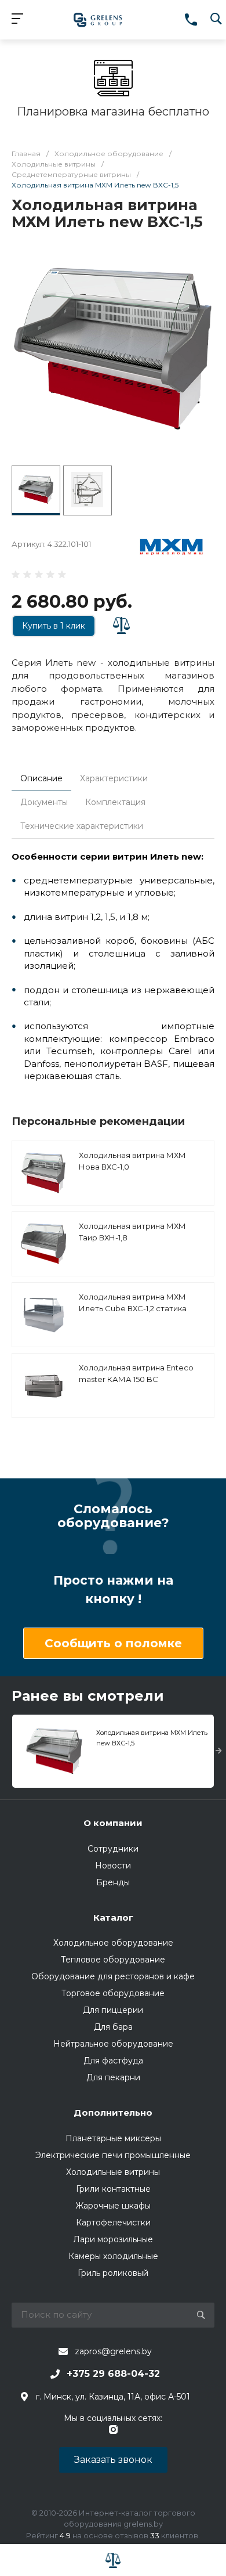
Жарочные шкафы (113, 2206)
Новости (113, 1866)
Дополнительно (113, 2113)
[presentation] (219, 1751)
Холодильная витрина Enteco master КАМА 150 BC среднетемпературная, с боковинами (136, 1385)
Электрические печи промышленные (113, 2155)
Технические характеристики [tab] (82, 826)
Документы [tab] (44, 802)
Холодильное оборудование (113, 1943)
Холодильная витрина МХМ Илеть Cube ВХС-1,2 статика (133, 1303)
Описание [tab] (41, 778)
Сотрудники (113, 1849)
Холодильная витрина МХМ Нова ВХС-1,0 (132, 1161)
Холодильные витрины (113, 2172)
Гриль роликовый (113, 2273)
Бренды (113, 1882)
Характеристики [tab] (114, 778)
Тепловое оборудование (113, 1960)
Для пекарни (113, 2077)
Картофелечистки (113, 2223)
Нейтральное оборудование (113, 2044)
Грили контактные (113, 2189)
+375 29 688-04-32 (113, 2374)
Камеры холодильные (113, 2256)
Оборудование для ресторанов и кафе (113, 1976)
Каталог (113, 1917)
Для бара (113, 2027)
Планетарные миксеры (113, 2138)
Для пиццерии (113, 2010)
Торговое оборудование (113, 1993)
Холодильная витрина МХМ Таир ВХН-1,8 (132, 1232)
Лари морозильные (113, 2239)
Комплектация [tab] (115, 802)
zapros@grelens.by (113, 2351)
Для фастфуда (113, 2061)
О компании (113, 1823)
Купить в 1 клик (54, 626)
